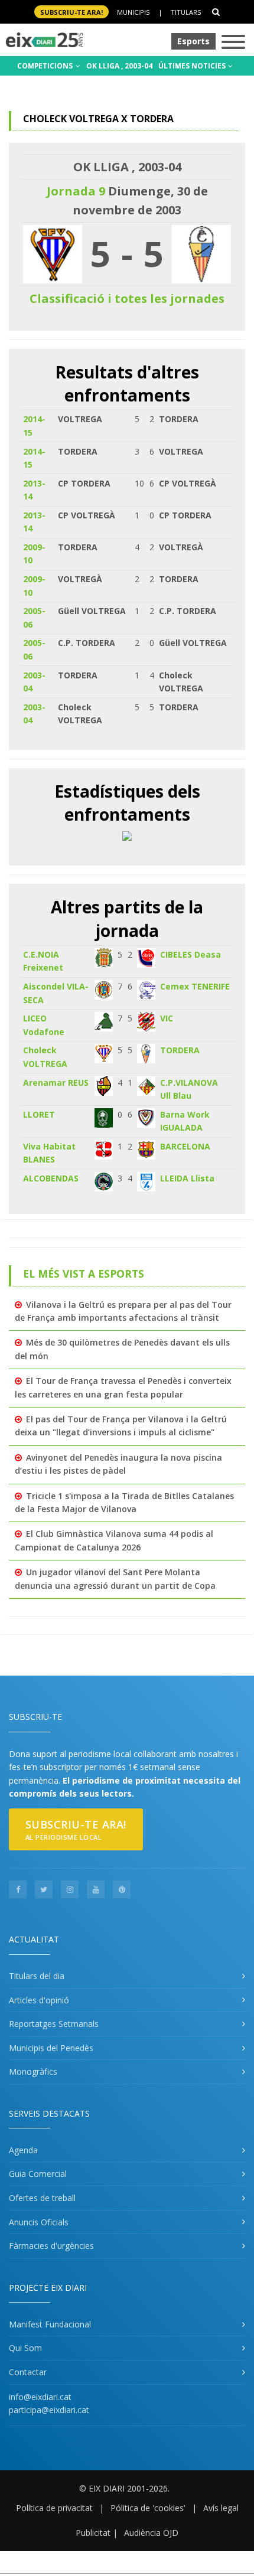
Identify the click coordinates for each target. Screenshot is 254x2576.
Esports (193, 41)
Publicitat (93, 2533)
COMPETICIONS (46, 66)
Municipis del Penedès (51, 2048)
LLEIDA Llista (187, 1178)
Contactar (28, 2372)
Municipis (133, 12)
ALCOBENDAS (51, 1178)
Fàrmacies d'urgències (51, 2246)
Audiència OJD (151, 2533)
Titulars (186, 12)
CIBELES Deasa (190, 954)
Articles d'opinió (39, 2000)
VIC (167, 1018)
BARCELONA (185, 1146)
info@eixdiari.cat (40, 2397)
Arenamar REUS (56, 1083)
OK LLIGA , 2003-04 (119, 66)
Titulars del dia (37, 1976)
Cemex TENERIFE (195, 986)
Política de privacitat (54, 2508)
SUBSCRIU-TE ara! (71, 12)
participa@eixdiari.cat (49, 2410)
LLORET (39, 1114)
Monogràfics (33, 2071)
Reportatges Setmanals (54, 2024)
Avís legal (221, 2508)
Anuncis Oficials (39, 2222)
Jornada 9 (76, 191)
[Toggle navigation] (233, 43)
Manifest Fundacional (50, 2324)
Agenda (23, 2150)
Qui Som (25, 2348)
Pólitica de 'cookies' (148, 2508)
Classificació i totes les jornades (127, 298)
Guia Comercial (38, 2174)
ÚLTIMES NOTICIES (193, 66)
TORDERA (180, 1050)
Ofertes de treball (42, 2198)
